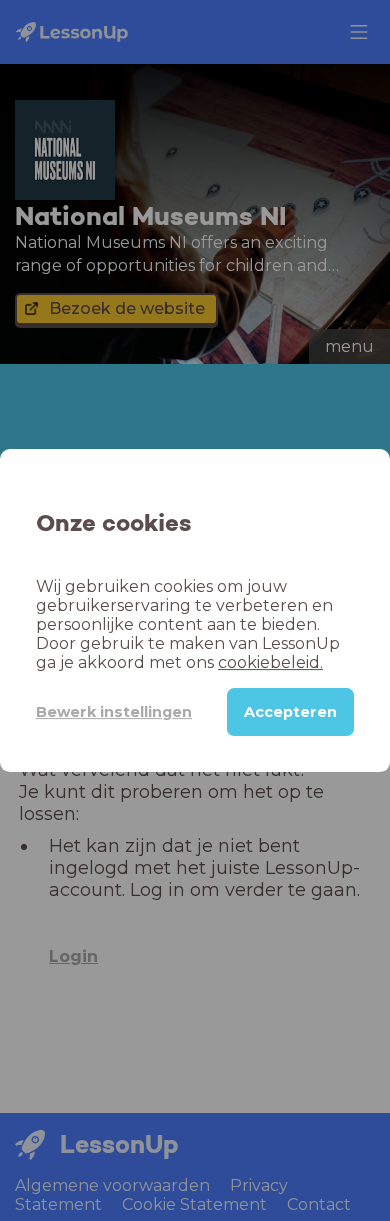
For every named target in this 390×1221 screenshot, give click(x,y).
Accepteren (290, 712)
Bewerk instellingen (114, 712)
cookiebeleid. (270, 662)
